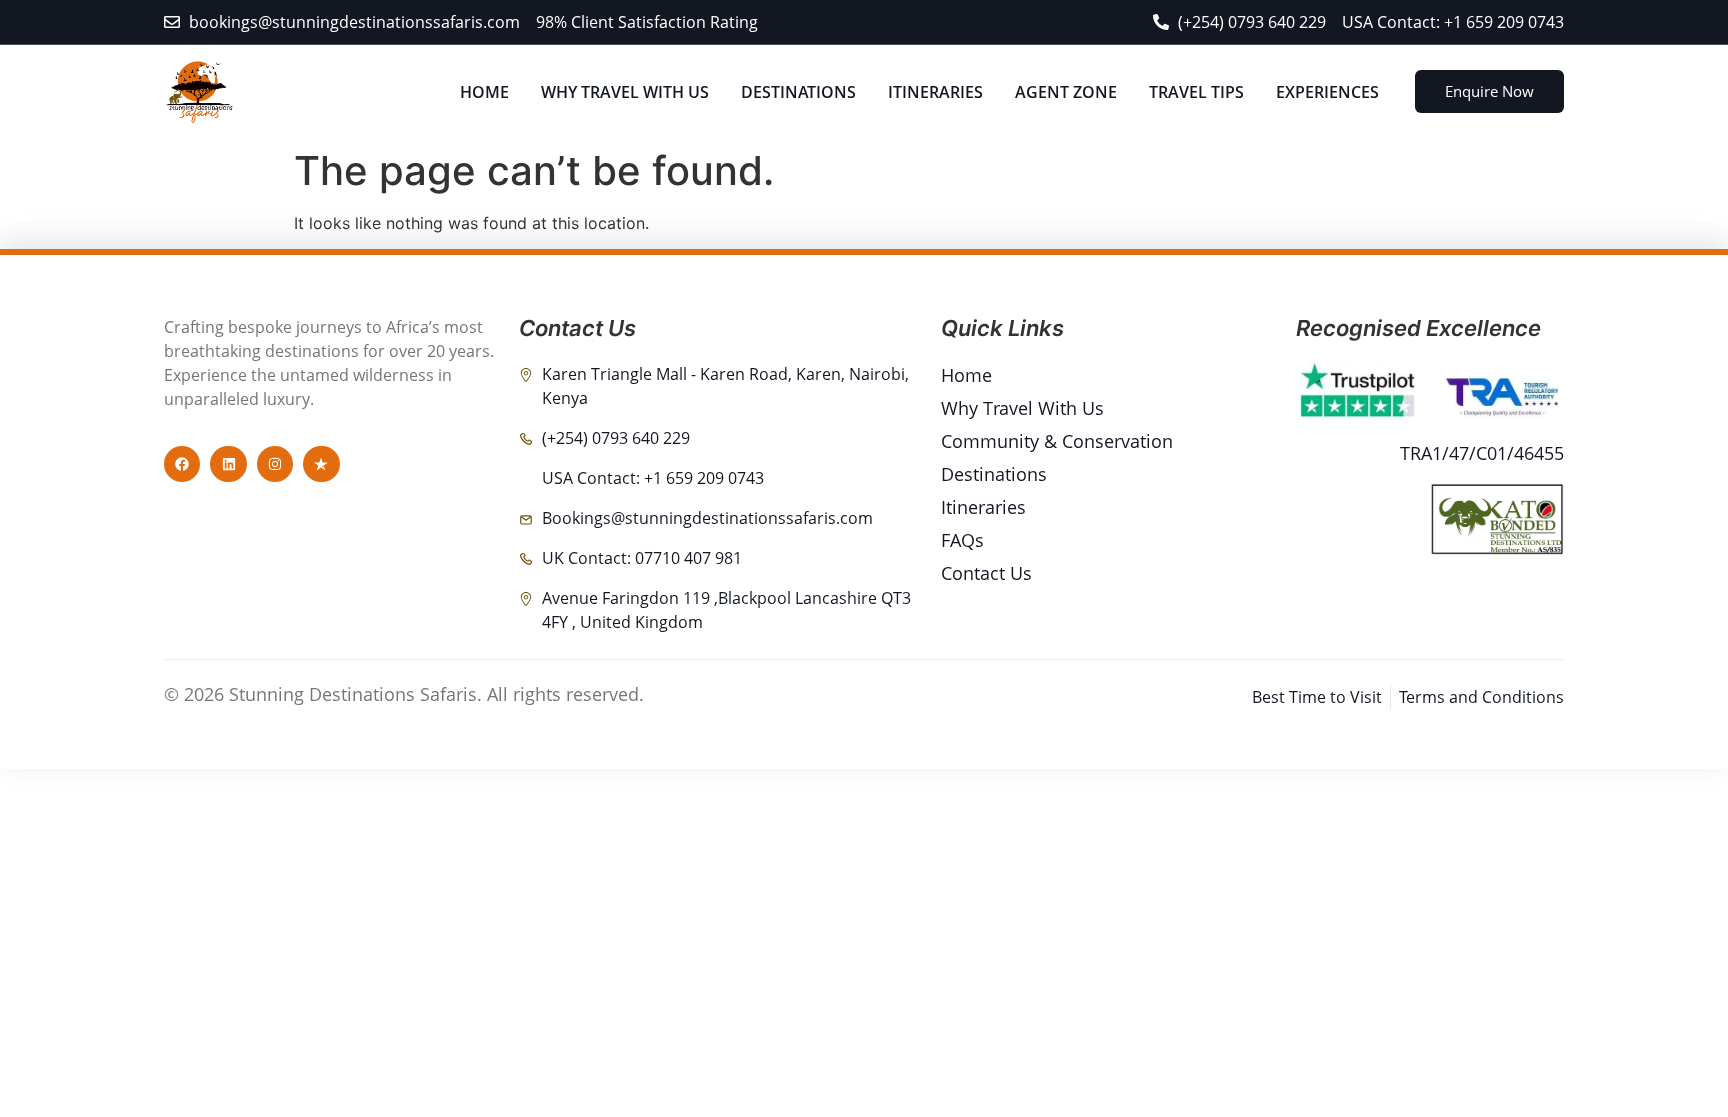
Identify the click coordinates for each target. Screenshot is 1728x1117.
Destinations (798, 92)
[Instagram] (275, 464)
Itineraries (935, 92)
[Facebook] (182, 464)
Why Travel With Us (625, 92)
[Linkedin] (228, 464)
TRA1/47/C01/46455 (1482, 453)
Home (484, 92)
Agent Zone (1066, 92)
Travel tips (1196, 92)
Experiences (1327, 92)
